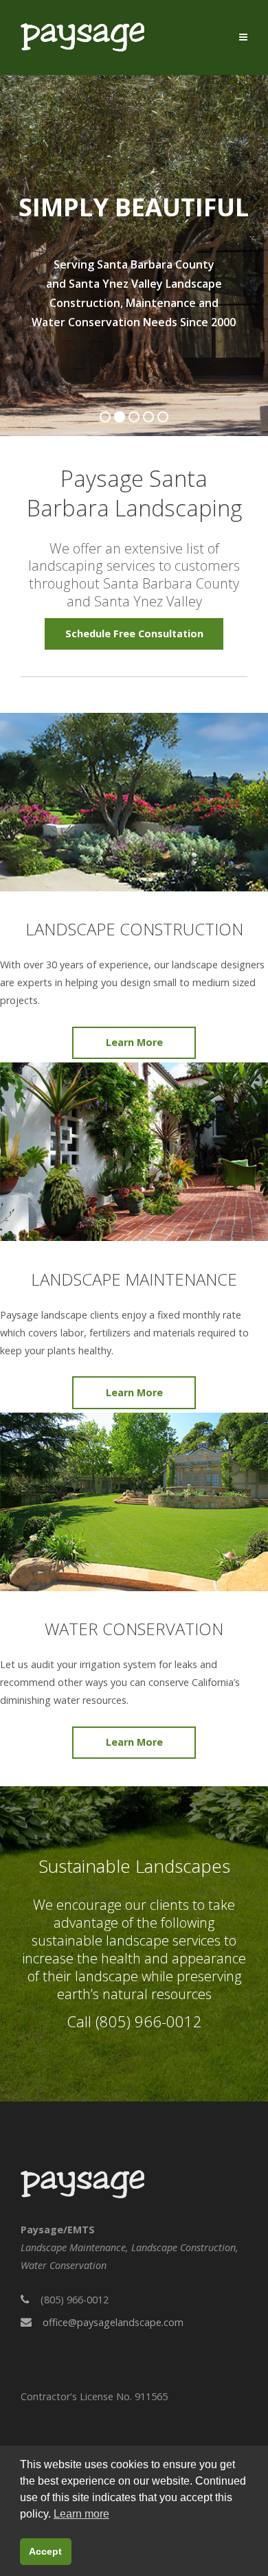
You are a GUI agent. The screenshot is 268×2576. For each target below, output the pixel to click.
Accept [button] (45, 2551)
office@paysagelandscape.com (113, 2322)
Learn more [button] (81, 2514)
